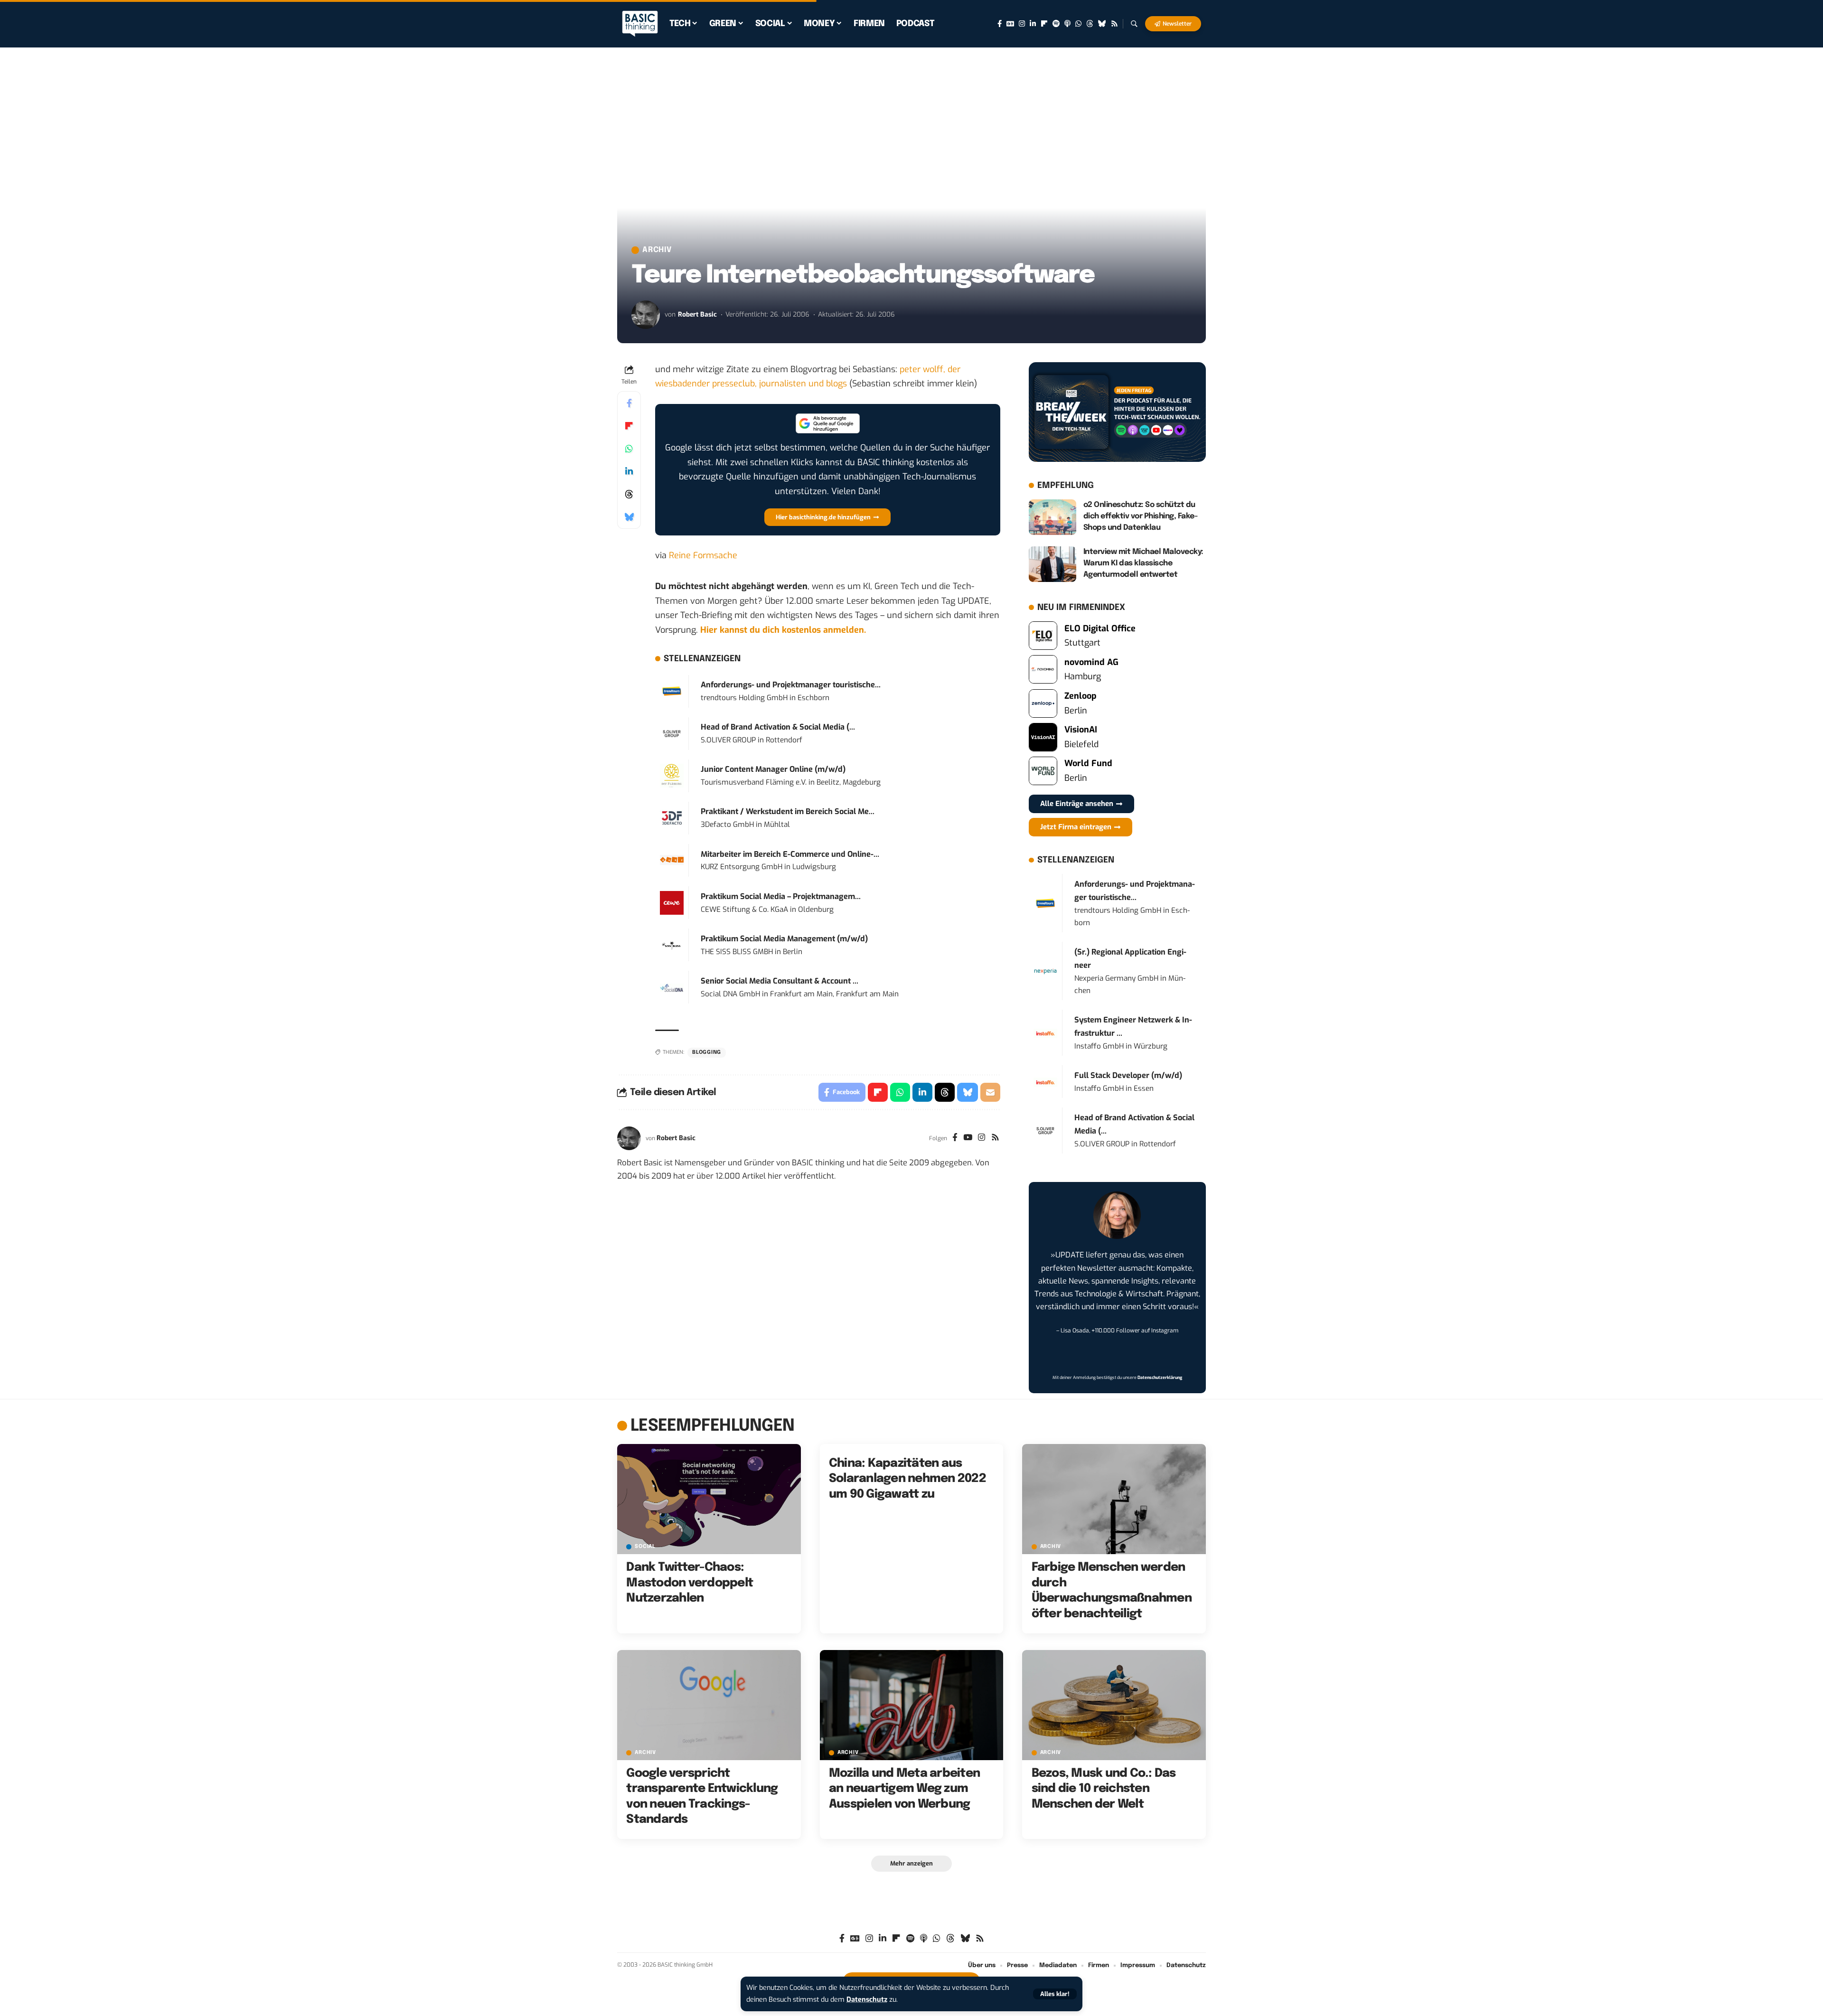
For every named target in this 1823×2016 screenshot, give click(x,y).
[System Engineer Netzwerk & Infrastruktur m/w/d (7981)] (1045, 1033)
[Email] (990, 1092)
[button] (1055, 1994)
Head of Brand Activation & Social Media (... (778, 727)
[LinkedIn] (1033, 24)
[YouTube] (968, 1138)
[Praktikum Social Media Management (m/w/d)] (672, 945)
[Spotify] (1056, 24)
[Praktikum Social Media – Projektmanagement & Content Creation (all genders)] (672, 902)
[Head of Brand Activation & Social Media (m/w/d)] (672, 733)
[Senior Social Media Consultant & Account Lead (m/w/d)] (672, 987)
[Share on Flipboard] (629, 426)
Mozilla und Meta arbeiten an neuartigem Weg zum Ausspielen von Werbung (904, 1789)
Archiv (657, 250)
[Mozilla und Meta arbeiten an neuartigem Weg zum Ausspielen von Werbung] (912, 1705)
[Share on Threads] (629, 494)
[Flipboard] (1044, 24)
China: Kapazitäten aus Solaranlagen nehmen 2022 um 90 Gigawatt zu (907, 1479)
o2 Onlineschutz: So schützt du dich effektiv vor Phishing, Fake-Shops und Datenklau (1141, 516)
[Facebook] (1000, 24)
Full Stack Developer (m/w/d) (1128, 1075)
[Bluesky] (1102, 24)
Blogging (707, 1052)
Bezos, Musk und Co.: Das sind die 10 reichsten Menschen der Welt (1104, 1789)
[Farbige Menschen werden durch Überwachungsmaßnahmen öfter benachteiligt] (1114, 1499)
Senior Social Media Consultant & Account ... (780, 981)
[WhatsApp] (1078, 24)
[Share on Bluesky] (629, 517)
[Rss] (1114, 24)
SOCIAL (645, 1547)
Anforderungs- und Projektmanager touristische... (791, 685)
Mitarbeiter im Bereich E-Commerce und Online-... (790, 854)
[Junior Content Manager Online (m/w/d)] (672, 775)
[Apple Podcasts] (1067, 24)
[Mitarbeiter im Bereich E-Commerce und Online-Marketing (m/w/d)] (672, 860)
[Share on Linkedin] (629, 471)
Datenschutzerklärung (1160, 1378)
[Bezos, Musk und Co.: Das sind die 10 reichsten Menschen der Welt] (1114, 1705)
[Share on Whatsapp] (629, 449)
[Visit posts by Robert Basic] (646, 315)
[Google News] (1010, 24)
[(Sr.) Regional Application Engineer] (1045, 971)
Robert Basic (697, 314)
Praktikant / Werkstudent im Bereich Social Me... (788, 811)
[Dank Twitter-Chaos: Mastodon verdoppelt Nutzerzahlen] (709, 1499)
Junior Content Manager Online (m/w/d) (773, 769)
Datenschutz (867, 2000)
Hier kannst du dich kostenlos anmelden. (783, 630)
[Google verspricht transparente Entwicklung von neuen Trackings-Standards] (709, 1705)
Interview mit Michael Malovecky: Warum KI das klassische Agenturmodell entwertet (1143, 563)
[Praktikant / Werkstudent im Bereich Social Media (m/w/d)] (672, 817)
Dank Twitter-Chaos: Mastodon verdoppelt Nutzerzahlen (690, 1583)
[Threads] (1090, 24)
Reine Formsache (703, 555)
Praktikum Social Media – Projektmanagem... (781, 896)
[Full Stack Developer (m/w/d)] (1045, 1082)
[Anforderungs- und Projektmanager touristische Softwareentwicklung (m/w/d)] (672, 691)
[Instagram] (1022, 24)
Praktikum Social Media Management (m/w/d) (784, 939)
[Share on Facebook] (629, 403)
